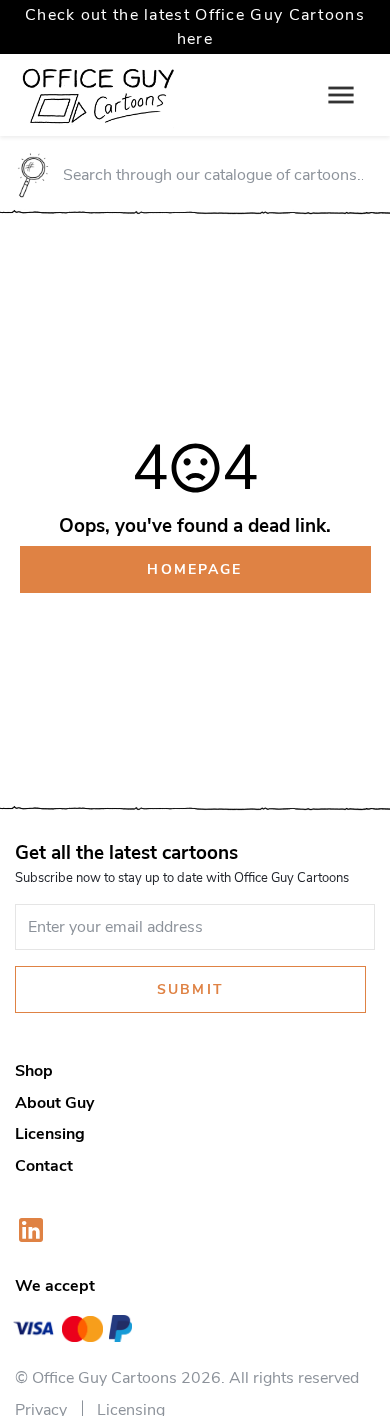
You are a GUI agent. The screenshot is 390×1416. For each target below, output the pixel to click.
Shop (34, 1071)
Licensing (50, 1134)
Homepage (194, 569)
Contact (44, 1166)
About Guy (54, 1103)
